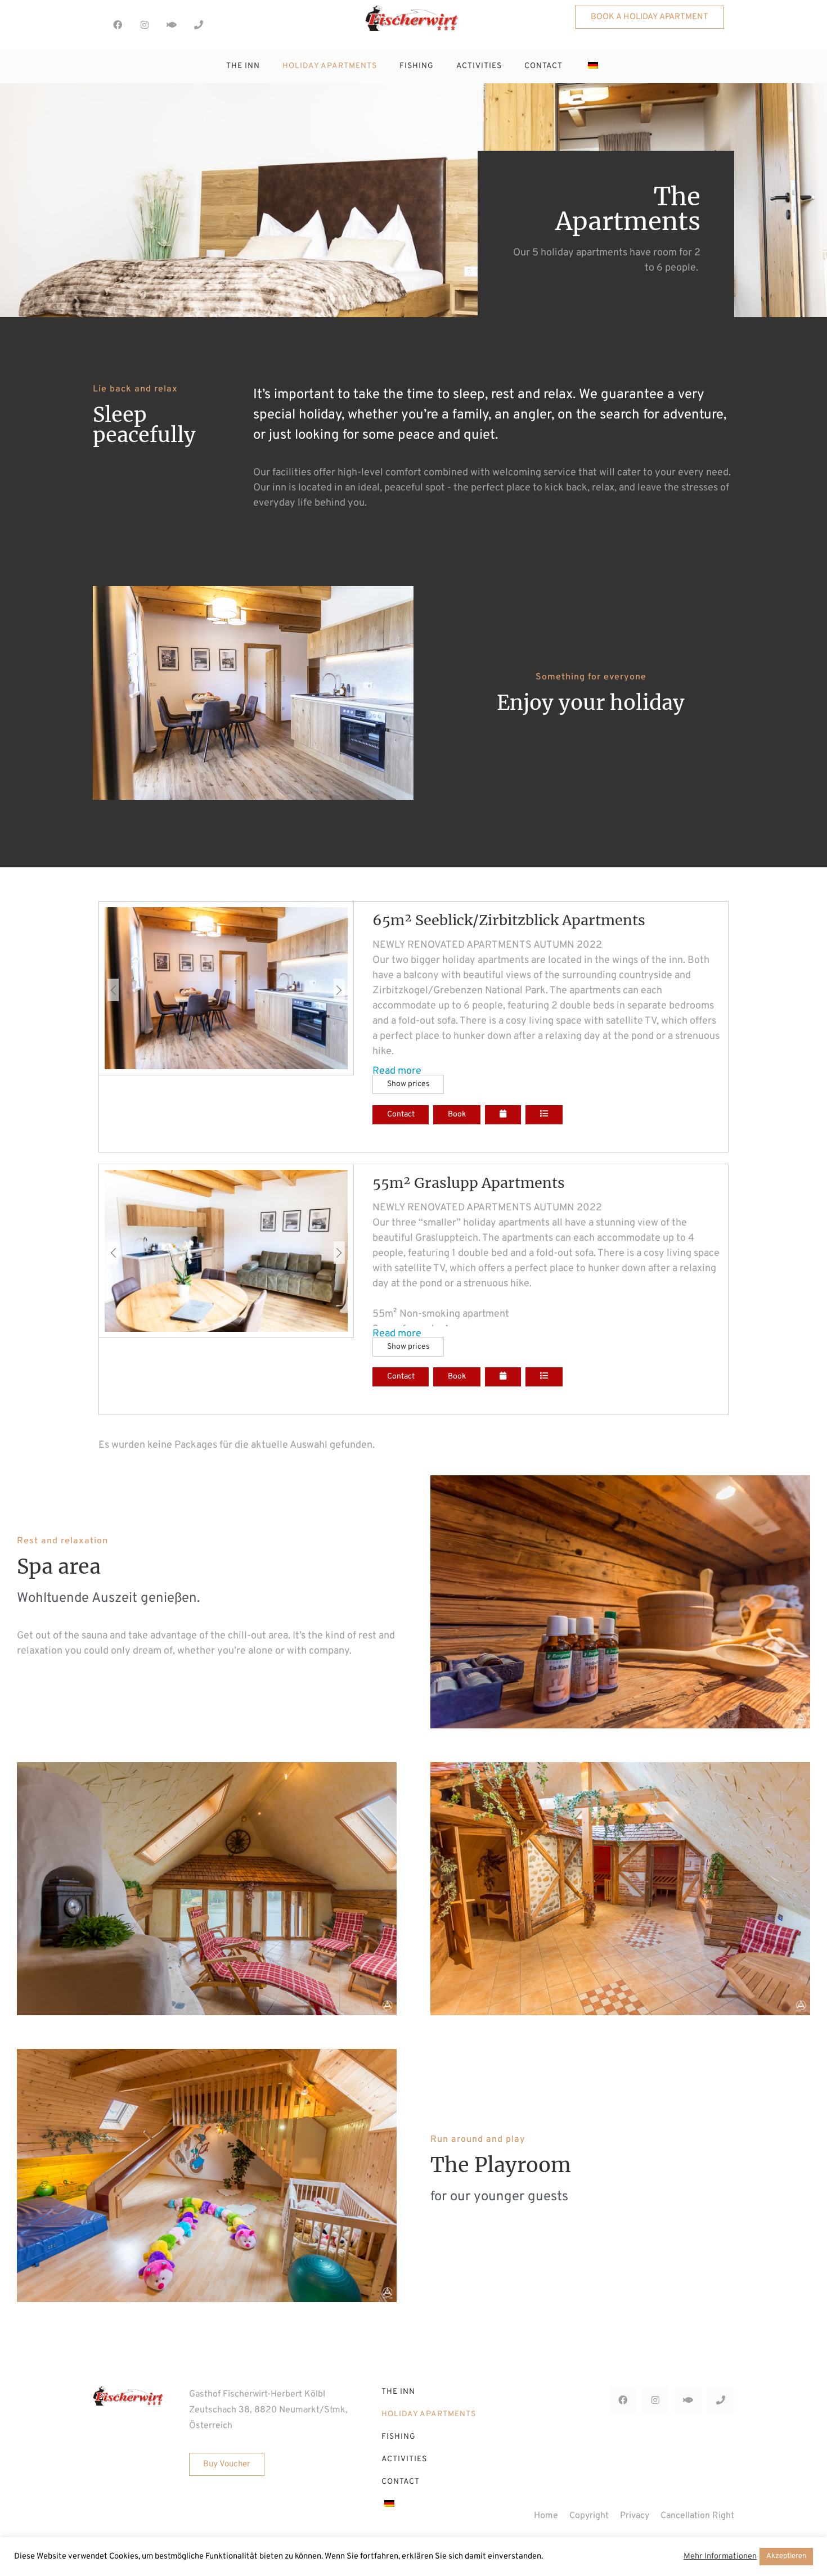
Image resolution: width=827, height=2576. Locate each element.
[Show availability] (503, 1115)
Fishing (417, 66)
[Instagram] (145, 25)
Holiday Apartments (330, 66)
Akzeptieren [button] (786, 2556)
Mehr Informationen (720, 2557)
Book (457, 1114)
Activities (479, 66)
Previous (113, 990)
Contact (543, 66)
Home (546, 2516)
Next (339, 990)
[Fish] (172, 25)
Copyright (589, 2516)
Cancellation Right (697, 2516)
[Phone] (199, 25)
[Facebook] (118, 25)
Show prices (408, 1084)
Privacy (635, 2516)
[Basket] (220, 23)
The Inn (243, 66)
